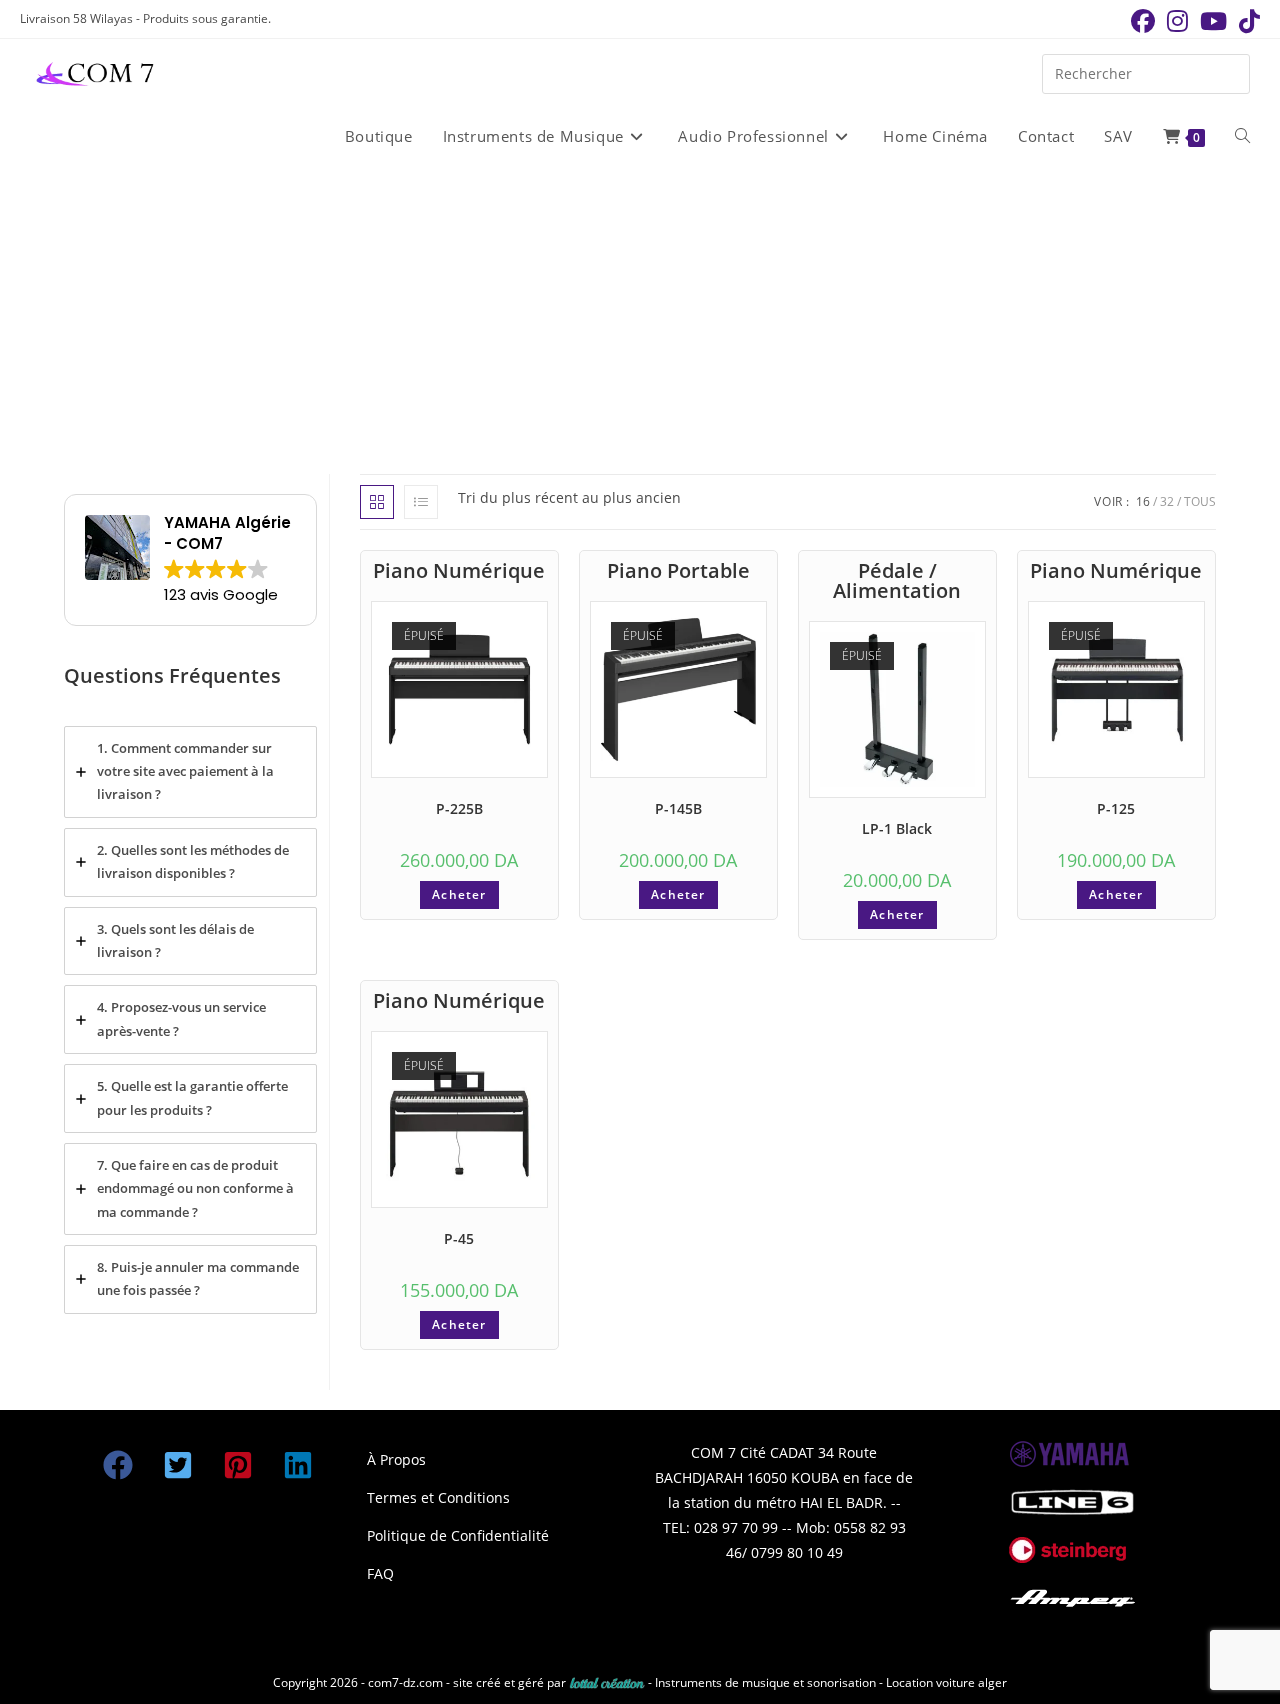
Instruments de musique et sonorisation (767, 1682)
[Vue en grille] (377, 502)
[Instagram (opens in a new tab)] (1177, 21)
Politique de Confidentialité (458, 1535)
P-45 (459, 1238)
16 (1143, 501)
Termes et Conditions (438, 1497)
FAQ (380, 1573)
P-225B (459, 808)
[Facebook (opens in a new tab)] (1143, 21)
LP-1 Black (897, 828)
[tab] (190, 772)
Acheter (459, 894)
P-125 (1116, 808)
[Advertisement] (640, 319)
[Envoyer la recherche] (1230, 71)
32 (1167, 501)
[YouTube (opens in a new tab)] (1213, 21)
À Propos (396, 1459)
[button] (118, 1465)
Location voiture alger (946, 1682)
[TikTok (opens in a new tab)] (1246, 21)
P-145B (678, 808)
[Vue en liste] (421, 502)
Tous (1200, 501)
